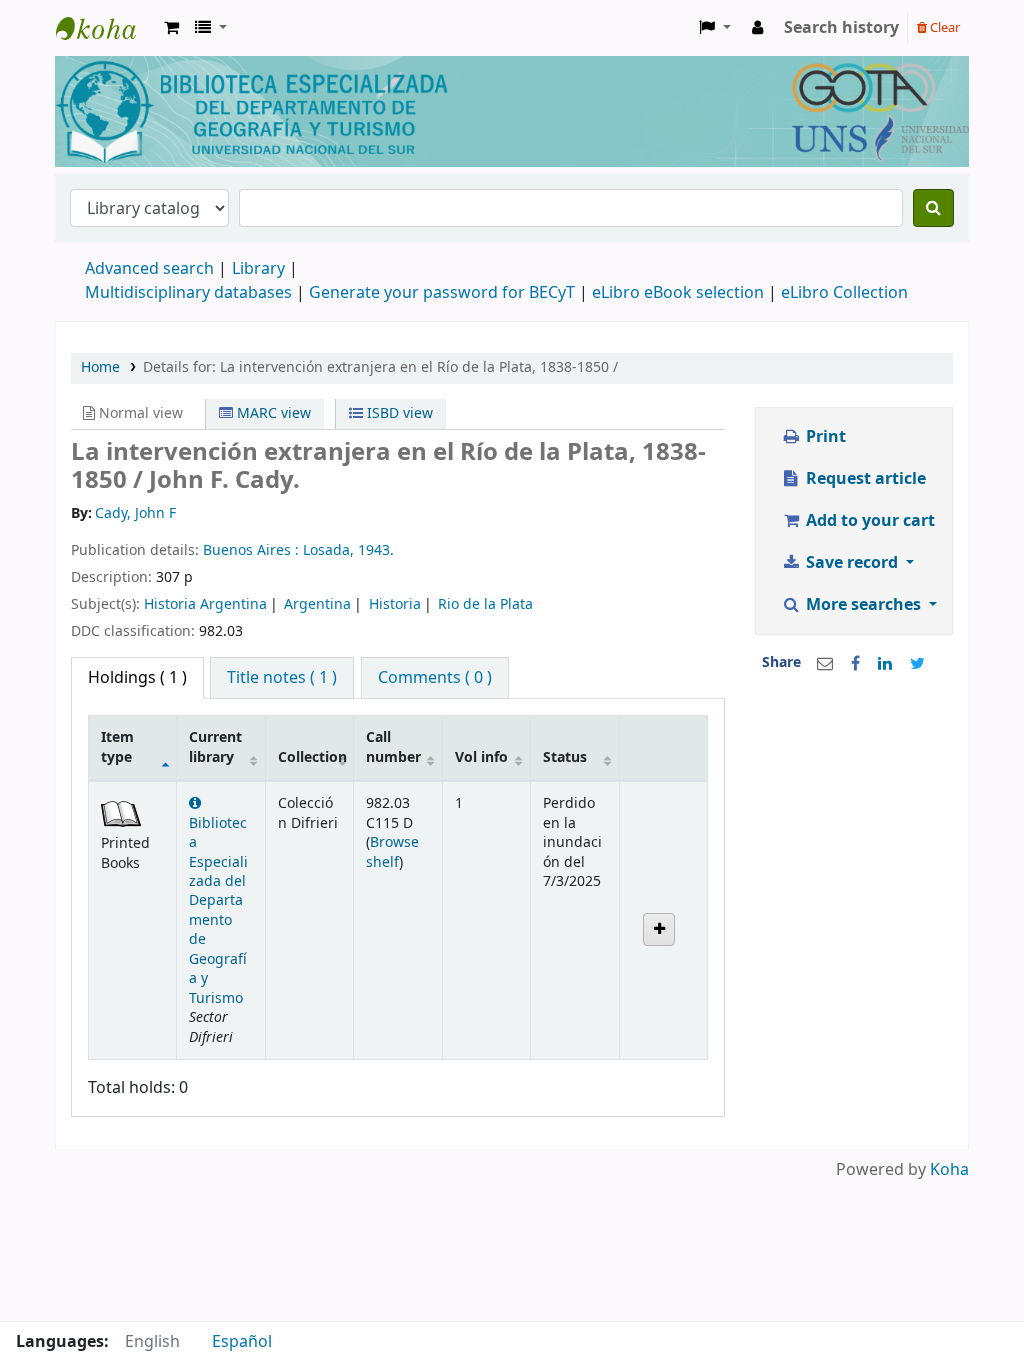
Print (824, 437)
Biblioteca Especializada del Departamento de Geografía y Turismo (218, 910)
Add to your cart (868, 521)
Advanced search (149, 269)
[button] (171, 28)
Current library (215, 747)
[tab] (282, 678)
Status (565, 757)
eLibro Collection (844, 293)
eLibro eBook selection (680, 293)
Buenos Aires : (253, 550)
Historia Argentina (205, 604)
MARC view (272, 413)
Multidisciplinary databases (190, 293)
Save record (852, 563)
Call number (393, 747)
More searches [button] (863, 605)
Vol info (481, 757)
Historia (395, 604)
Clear (943, 27)
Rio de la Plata (485, 604)
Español (242, 1342)
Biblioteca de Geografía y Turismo (106, 28)
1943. (376, 550)
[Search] (933, 208)
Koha (949, 1170)
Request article (864, 479)
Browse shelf (392, 852)
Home (100, 367)
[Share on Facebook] (855, 664)
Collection (312, 757)
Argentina (317, 604)
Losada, (330, 550)
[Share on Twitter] (917, 664)
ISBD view (398, 413)
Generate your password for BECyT (442, 293)
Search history (841, 28)
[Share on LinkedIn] (885, 664)
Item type (117, 747)
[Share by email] (825, 664)
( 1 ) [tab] (137, 678)
